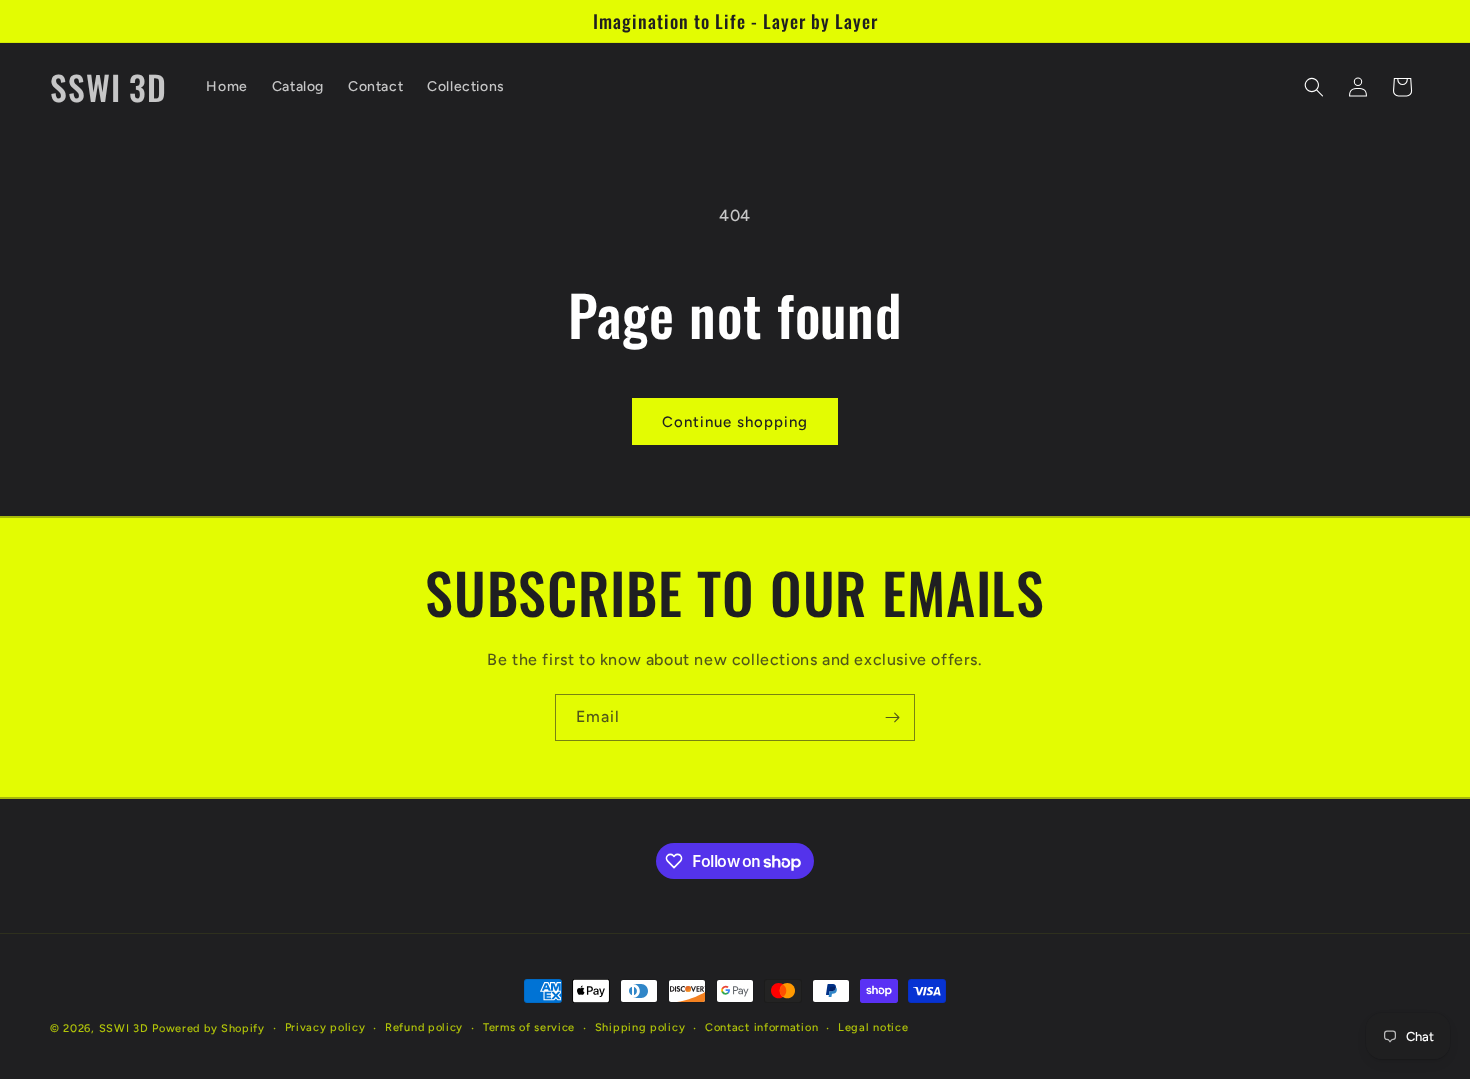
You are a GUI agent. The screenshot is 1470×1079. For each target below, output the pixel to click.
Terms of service (529, 1027)
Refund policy (424, 1027)
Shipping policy (640, 1027)
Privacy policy (325, 1027)
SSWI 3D (124, 1028)
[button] (1314, 87)
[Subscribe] (892, 717)
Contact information (761, 1027)
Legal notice (873, 1027)
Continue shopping (735, 422)
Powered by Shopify (208, 1028)
